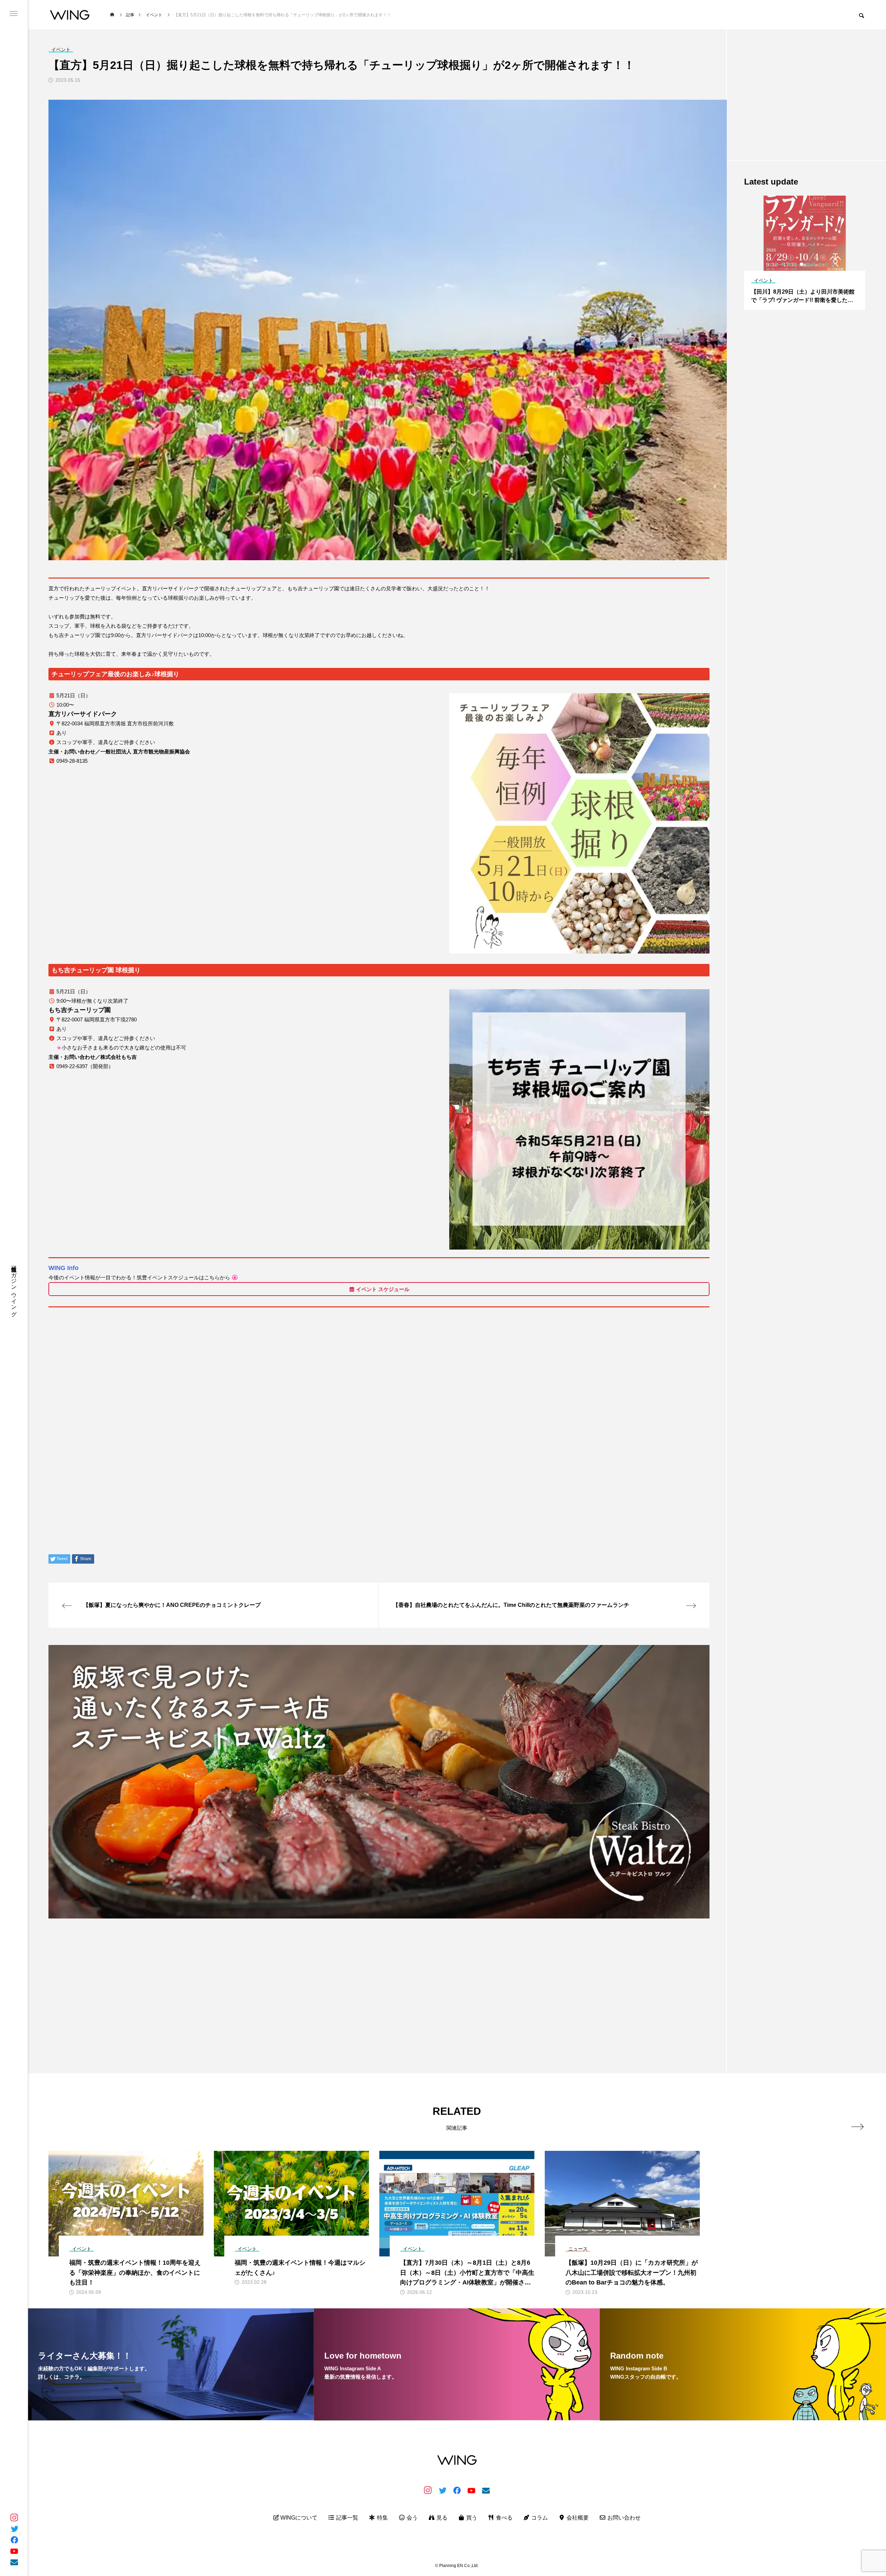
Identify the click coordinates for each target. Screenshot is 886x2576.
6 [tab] (808, 264)
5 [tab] (802, 264)
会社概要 (577, 2518)
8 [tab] (821, 264)
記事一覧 (346, 2518)
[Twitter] (14, 2529)
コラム (539, 2518)
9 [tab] (827, 264)
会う (412, 2518)
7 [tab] (814, 264)
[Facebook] (14, 2540)
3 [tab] (789, 264)
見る (441, 2518)
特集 (382, 2518)
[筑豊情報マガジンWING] (70, 15)
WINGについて (298, 2518)
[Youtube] (14, 2551)
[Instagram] (14, 2517)
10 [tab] (833, 264)
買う (471, 2518)
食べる (504, 2518)
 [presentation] (857, 2127)
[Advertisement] (256, 1973)
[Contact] (14, 2562)
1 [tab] (777, 264)
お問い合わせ (623, 2518)
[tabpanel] (805, 253)
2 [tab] (783, 264)
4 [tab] (796, 264)
